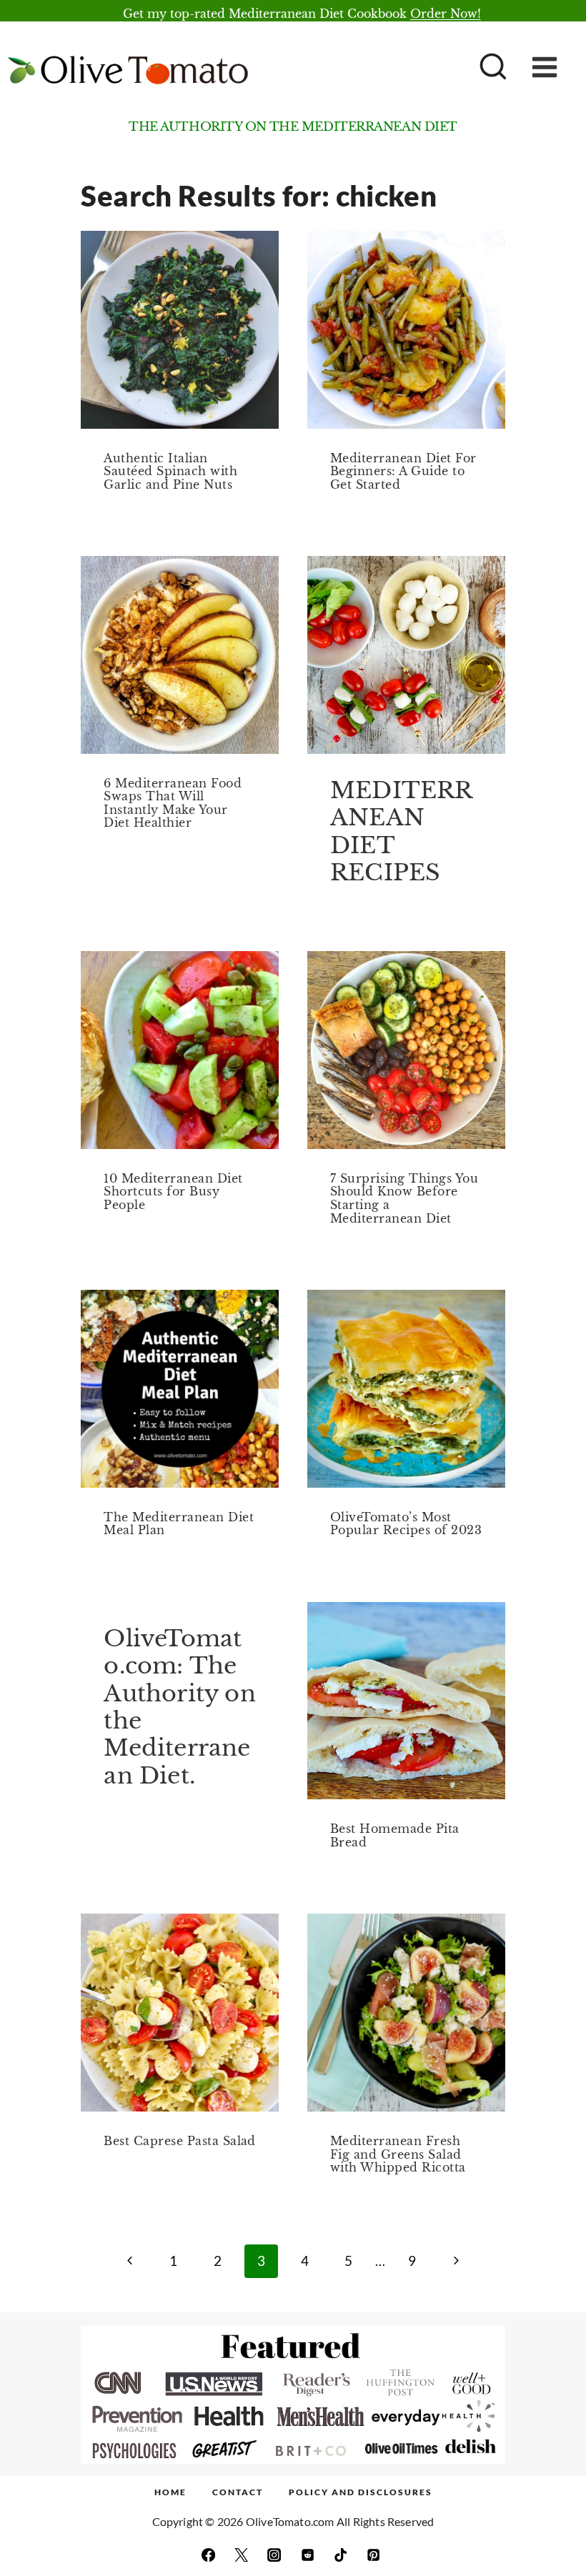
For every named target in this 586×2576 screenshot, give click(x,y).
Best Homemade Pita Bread (395, 1835)
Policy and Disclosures (361, 2492)
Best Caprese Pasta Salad (180, 2141)
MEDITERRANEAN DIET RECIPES (402, 831)
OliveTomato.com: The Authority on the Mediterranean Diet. (179, 1707)
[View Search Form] (491, 68)
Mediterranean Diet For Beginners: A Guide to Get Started (403, 471)
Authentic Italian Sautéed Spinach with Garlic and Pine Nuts (170, 471)
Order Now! (446, 14)
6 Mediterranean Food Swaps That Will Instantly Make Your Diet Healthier (173, 803)
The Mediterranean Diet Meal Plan (179, 1524)
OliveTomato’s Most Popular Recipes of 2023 (406, 1524)
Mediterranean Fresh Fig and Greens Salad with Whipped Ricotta (398, 2154)
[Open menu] (555, 68)
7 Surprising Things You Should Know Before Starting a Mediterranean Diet (404, 1198)
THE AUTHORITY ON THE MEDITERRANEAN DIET (293, 127)
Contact (238, 2492)
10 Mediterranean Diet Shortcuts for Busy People (173, 1192)
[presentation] (180, 330)
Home (170, 2492)
